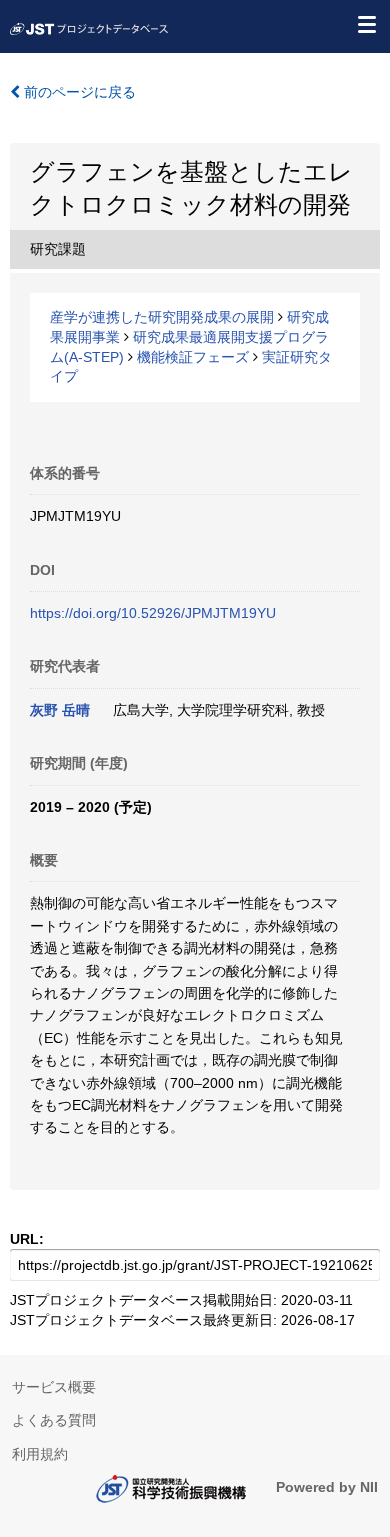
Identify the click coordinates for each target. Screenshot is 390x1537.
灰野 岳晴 (60, 710)
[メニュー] (366, 24)
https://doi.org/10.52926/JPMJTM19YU (153, 613)
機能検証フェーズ (193, 357)
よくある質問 (54, 1420)
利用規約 (40, 1454)
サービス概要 (54, 1387)
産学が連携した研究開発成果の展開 (162, 317)
